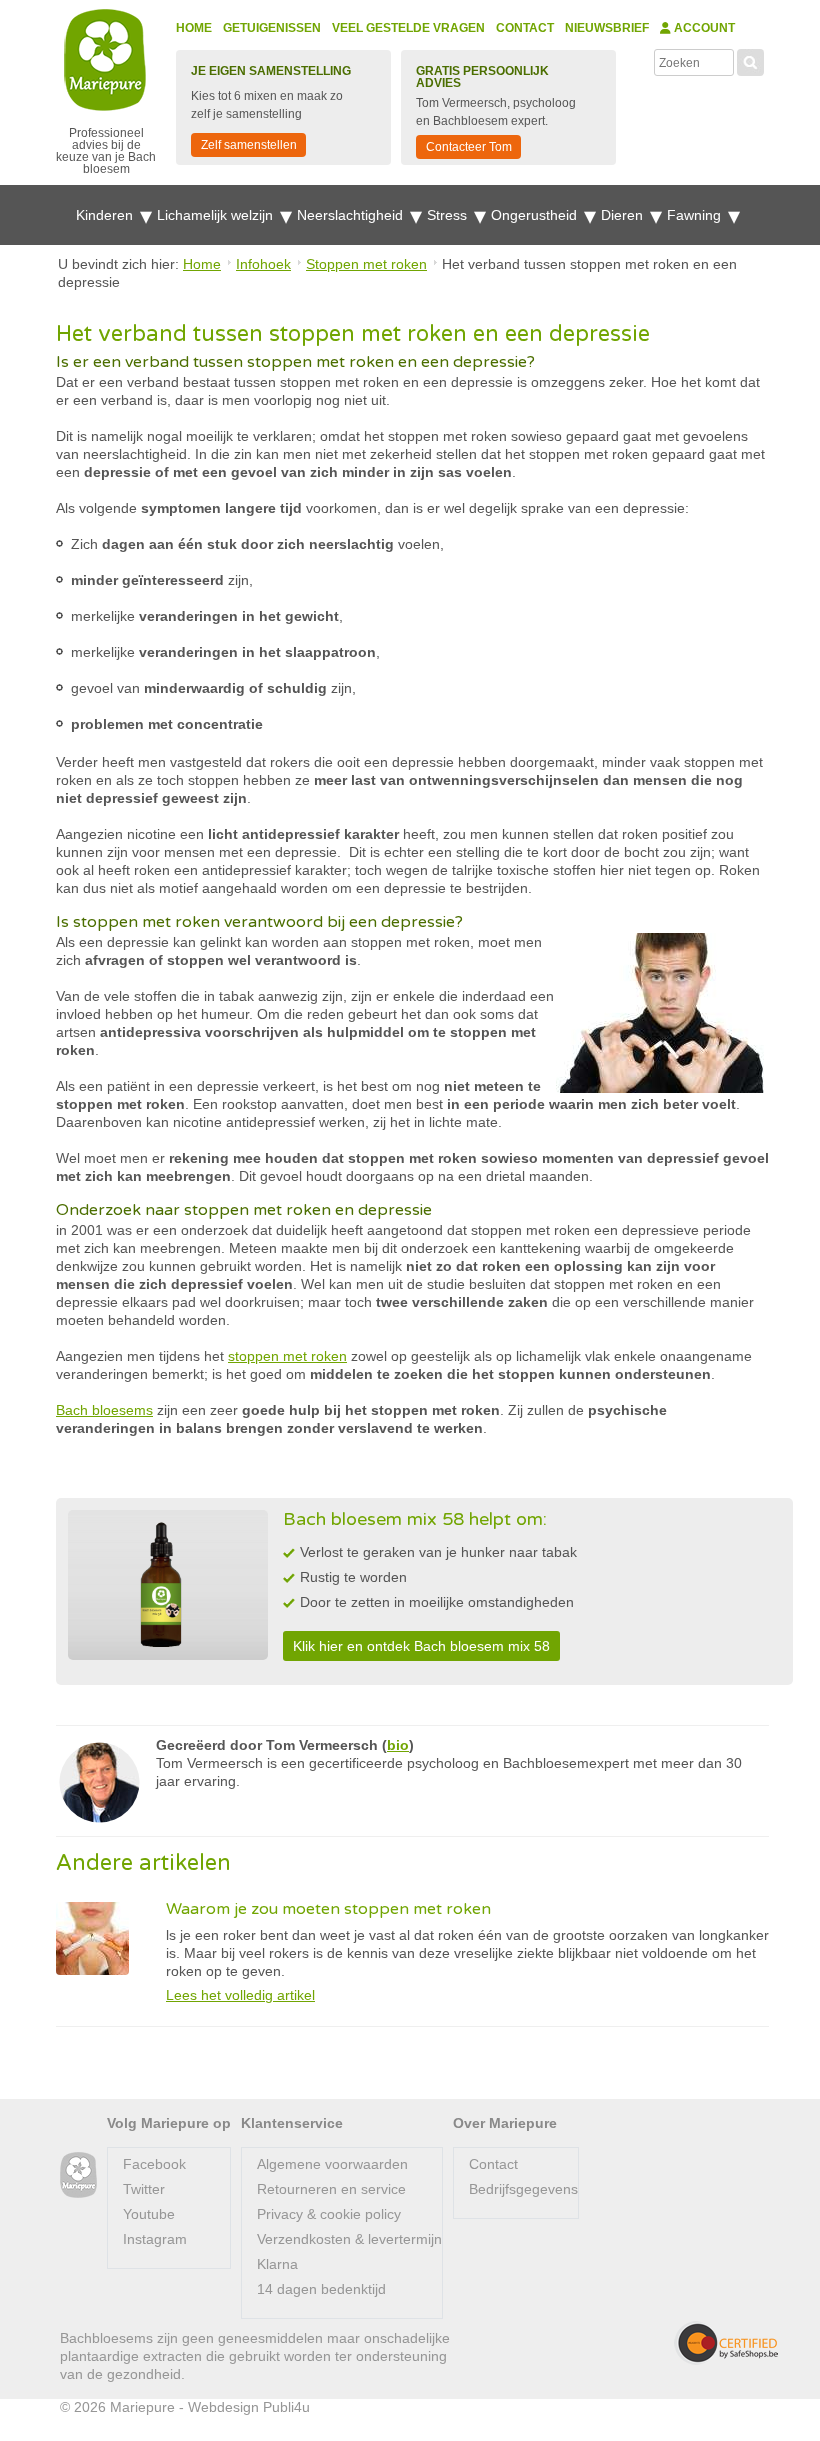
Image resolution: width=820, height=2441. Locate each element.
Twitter (144, 2189)
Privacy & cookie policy (329, 2214)
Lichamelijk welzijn (217, 215)
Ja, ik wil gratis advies (629, 2356)
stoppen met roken (287, 1356)
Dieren (624, 215)
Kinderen (106, 215)
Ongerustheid (536, 215)
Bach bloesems (104, 1410)
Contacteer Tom (469, 147)
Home (194, 28)
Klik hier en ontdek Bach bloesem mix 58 (421, 1646)
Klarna (277, 2264)
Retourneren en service (331, 2189)
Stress (449, 215)
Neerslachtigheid (352, 215)
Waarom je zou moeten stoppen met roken (328, 1909)
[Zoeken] (750, 60)
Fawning (696, 215)
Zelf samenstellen (249, 145)
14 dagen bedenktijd (321, 2289)
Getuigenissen (272, 28)
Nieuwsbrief (607, 28)
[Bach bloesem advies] (78, 2175)
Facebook (154, 2164)
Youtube (149, 2214)
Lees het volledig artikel (240, 1995)
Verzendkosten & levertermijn (349, 2239)
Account (703, 28)
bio (398, 1745)
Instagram (155, 2239)
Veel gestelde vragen (408, 28)
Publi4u (286, 2407)
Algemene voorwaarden (332, 2164)
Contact (525, 28)
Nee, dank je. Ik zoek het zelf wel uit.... (586, 2398)
